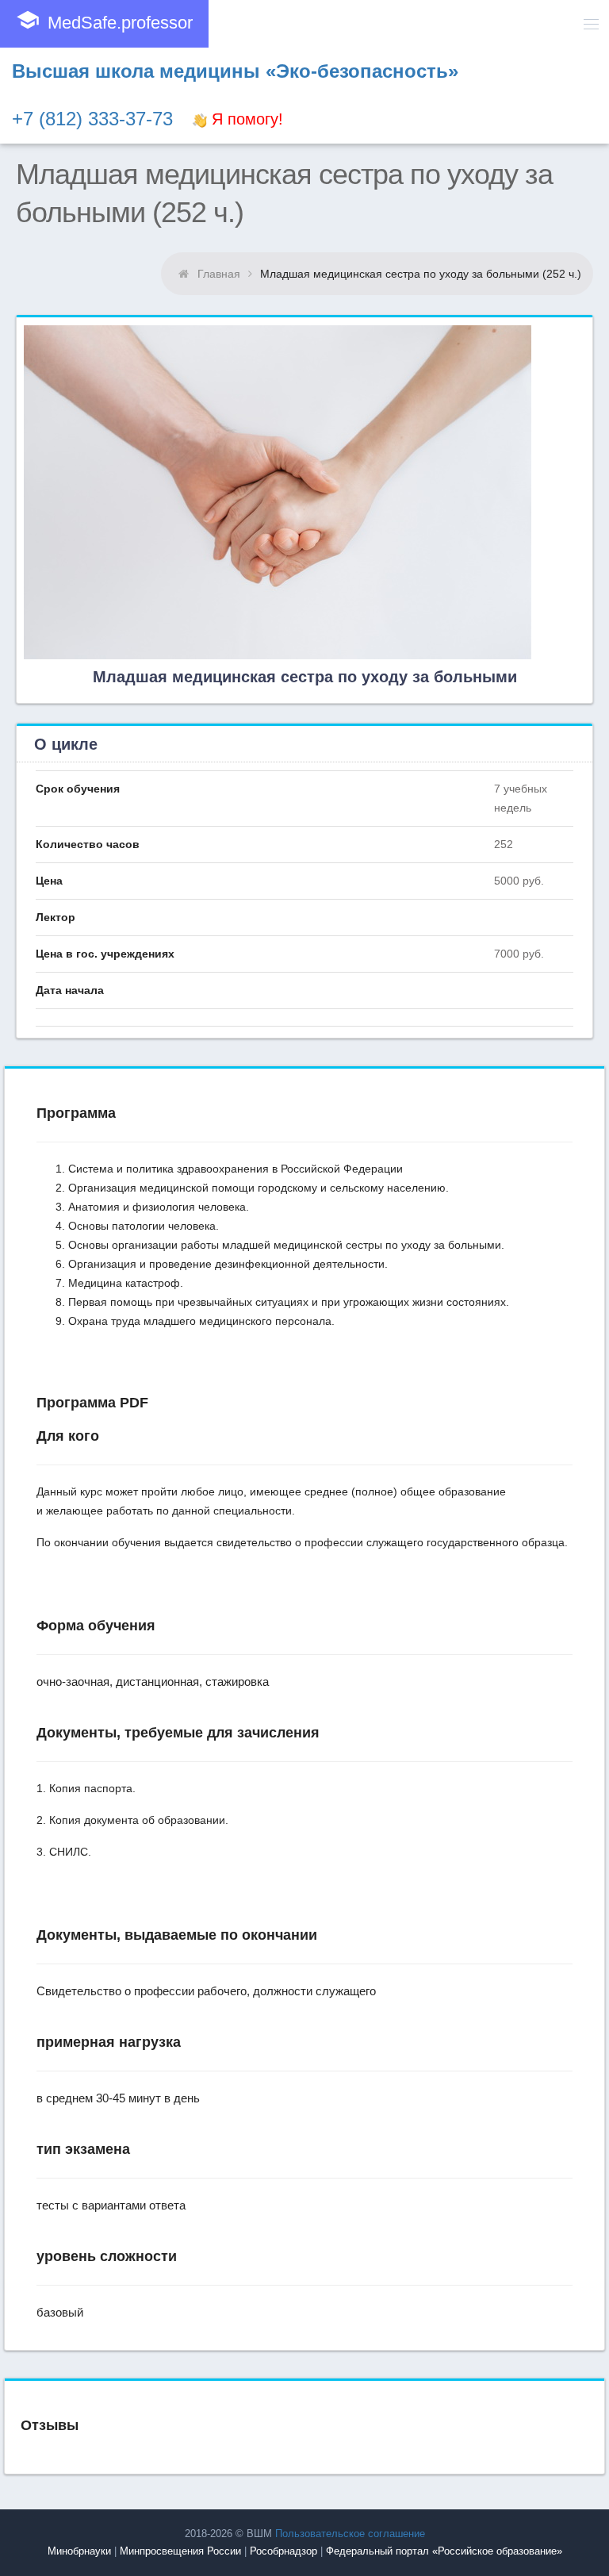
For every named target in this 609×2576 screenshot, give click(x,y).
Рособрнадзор (283, 2551)
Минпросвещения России (180, 2551)
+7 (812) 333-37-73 (92, 119)
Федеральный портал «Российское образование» (444, 2551)
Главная (219, 274)
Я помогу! (245, 119)
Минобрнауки (79, 2551)
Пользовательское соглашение (350, 2534)
